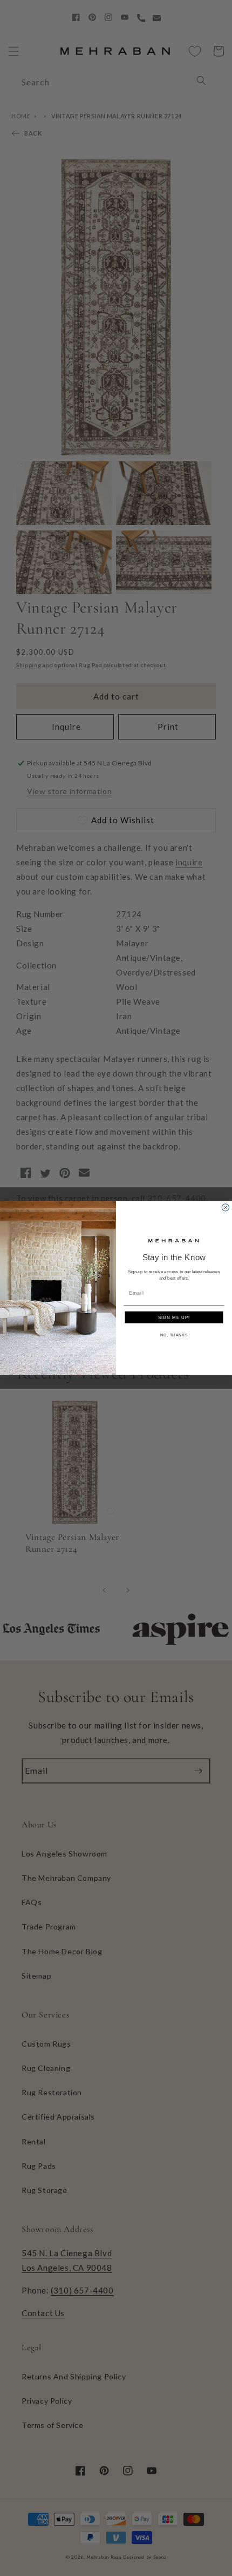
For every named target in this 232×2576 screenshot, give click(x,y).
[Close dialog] (225, 1208)
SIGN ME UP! (174, 1317)
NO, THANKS (174, 1335)
